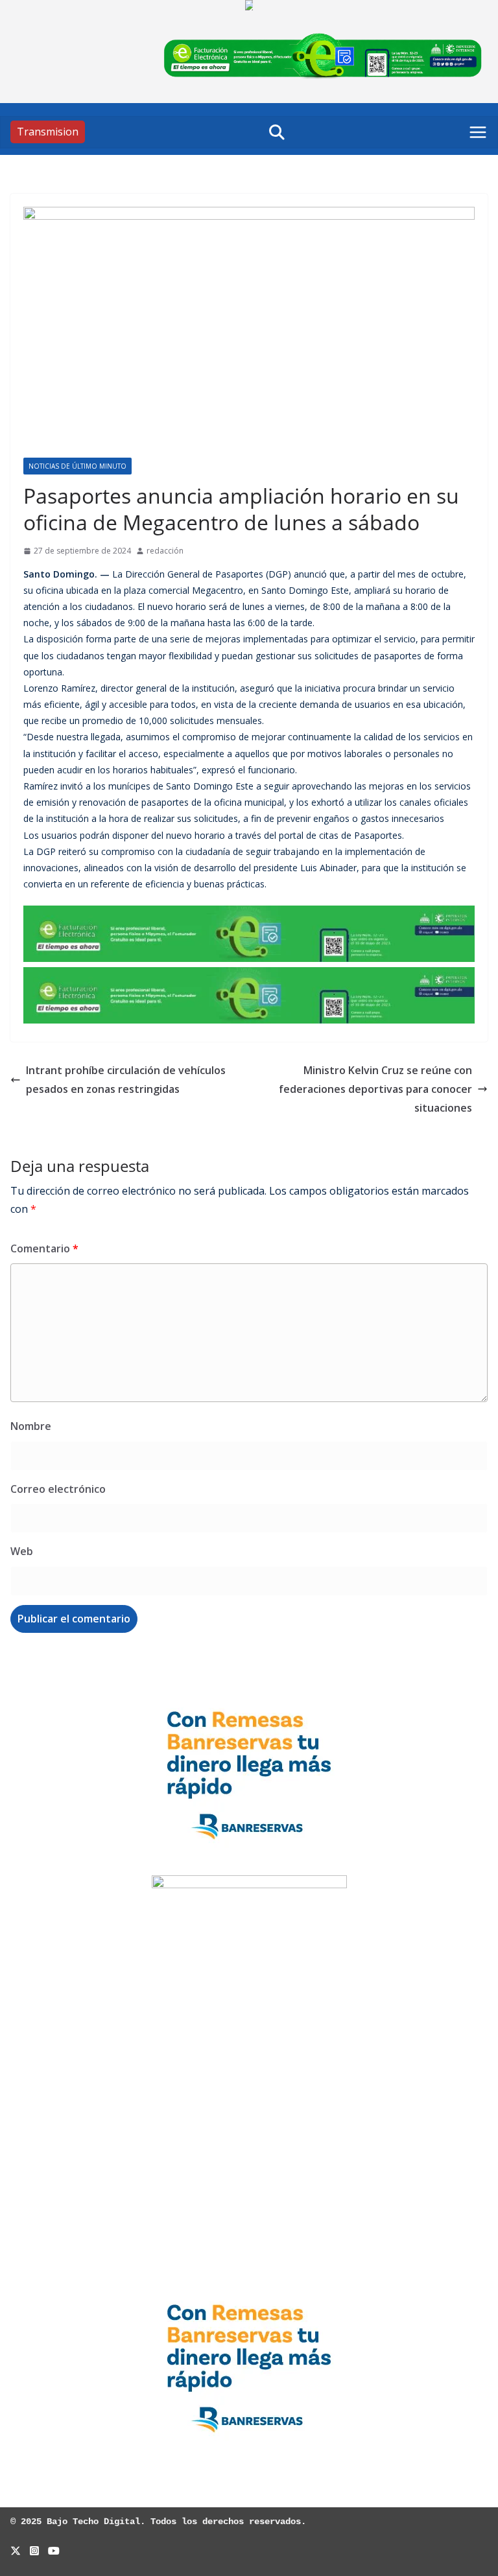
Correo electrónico (58, 1489)
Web (22, 1551)
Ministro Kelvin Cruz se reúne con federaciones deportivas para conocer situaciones (375, 1089)
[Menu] (478, 132)
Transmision (48, 132)
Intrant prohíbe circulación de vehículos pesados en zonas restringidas (126, 1080)
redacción (165, 551)
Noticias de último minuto (77, 466)
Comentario (44, 1248)
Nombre (31, 1426)
